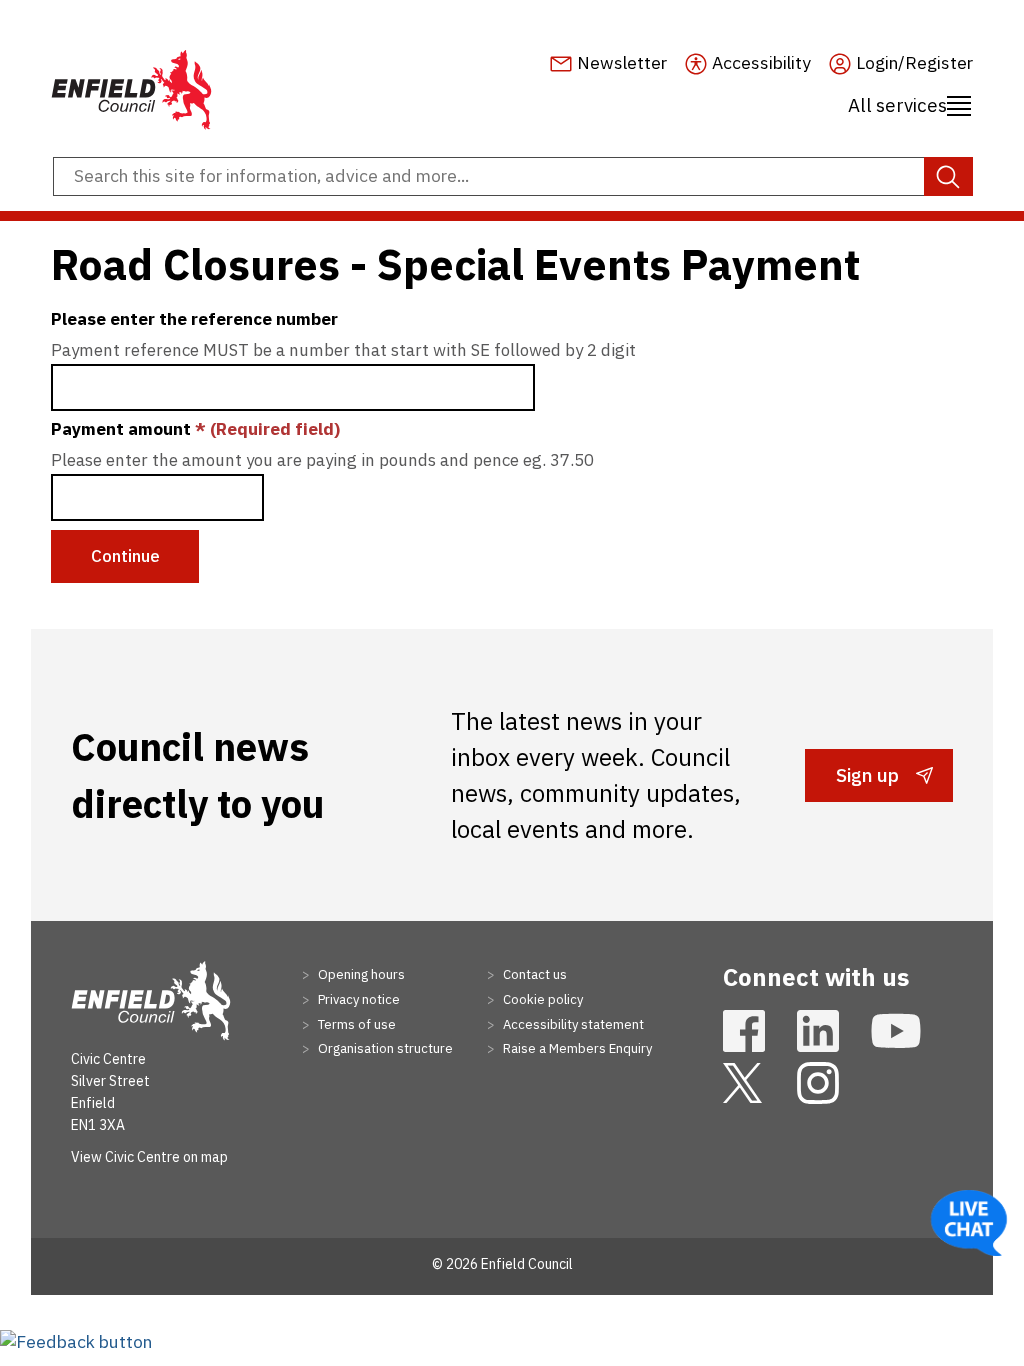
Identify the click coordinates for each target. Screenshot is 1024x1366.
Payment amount (195, 429)
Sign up (867, 781)
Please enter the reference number (194, 319)
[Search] (948, 177)
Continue (125, 556)
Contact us (533, 974)
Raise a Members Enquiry (576, 1048)
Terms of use (355, 1024)
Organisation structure (384, 1048)
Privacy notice (357, 999)
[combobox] (512, 177)
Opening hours (360, 974)
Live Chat (969, 1223)
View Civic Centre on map (149, 1157)
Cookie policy (541, 999)
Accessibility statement (572, 1024)
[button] (76, 1341)
